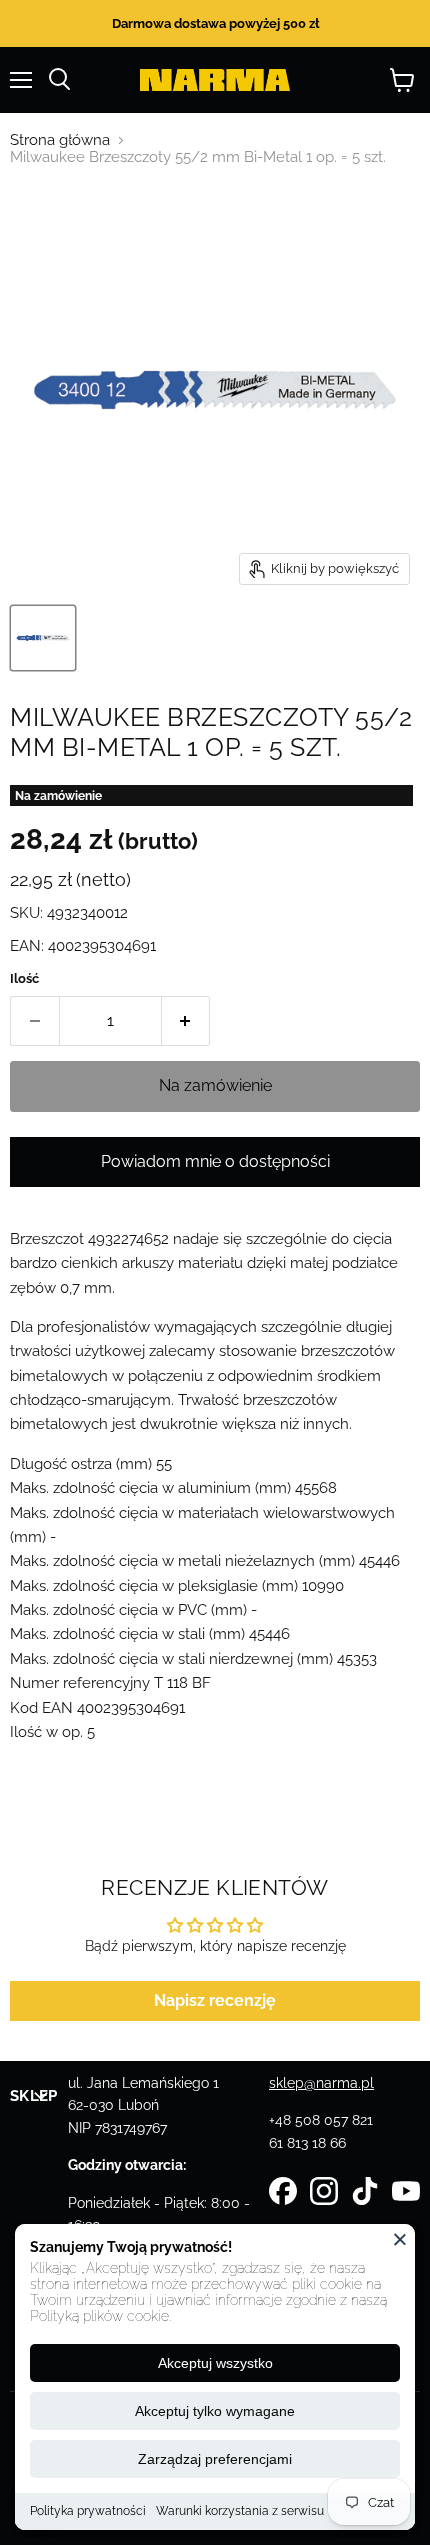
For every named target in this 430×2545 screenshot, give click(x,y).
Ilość (24, 978)
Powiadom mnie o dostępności (215, 1161)
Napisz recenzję (215, 2000)
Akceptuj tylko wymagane (215, 2411)
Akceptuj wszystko (215, 2363)
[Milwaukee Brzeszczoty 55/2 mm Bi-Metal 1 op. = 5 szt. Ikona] (43, 638)
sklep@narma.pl (321, 2083)
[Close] (400, 2239)
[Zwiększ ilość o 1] (186, 1021)
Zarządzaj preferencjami (215, 2459)
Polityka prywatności (88, 2511)
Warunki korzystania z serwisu (240, 2511)
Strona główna (60, 140)
